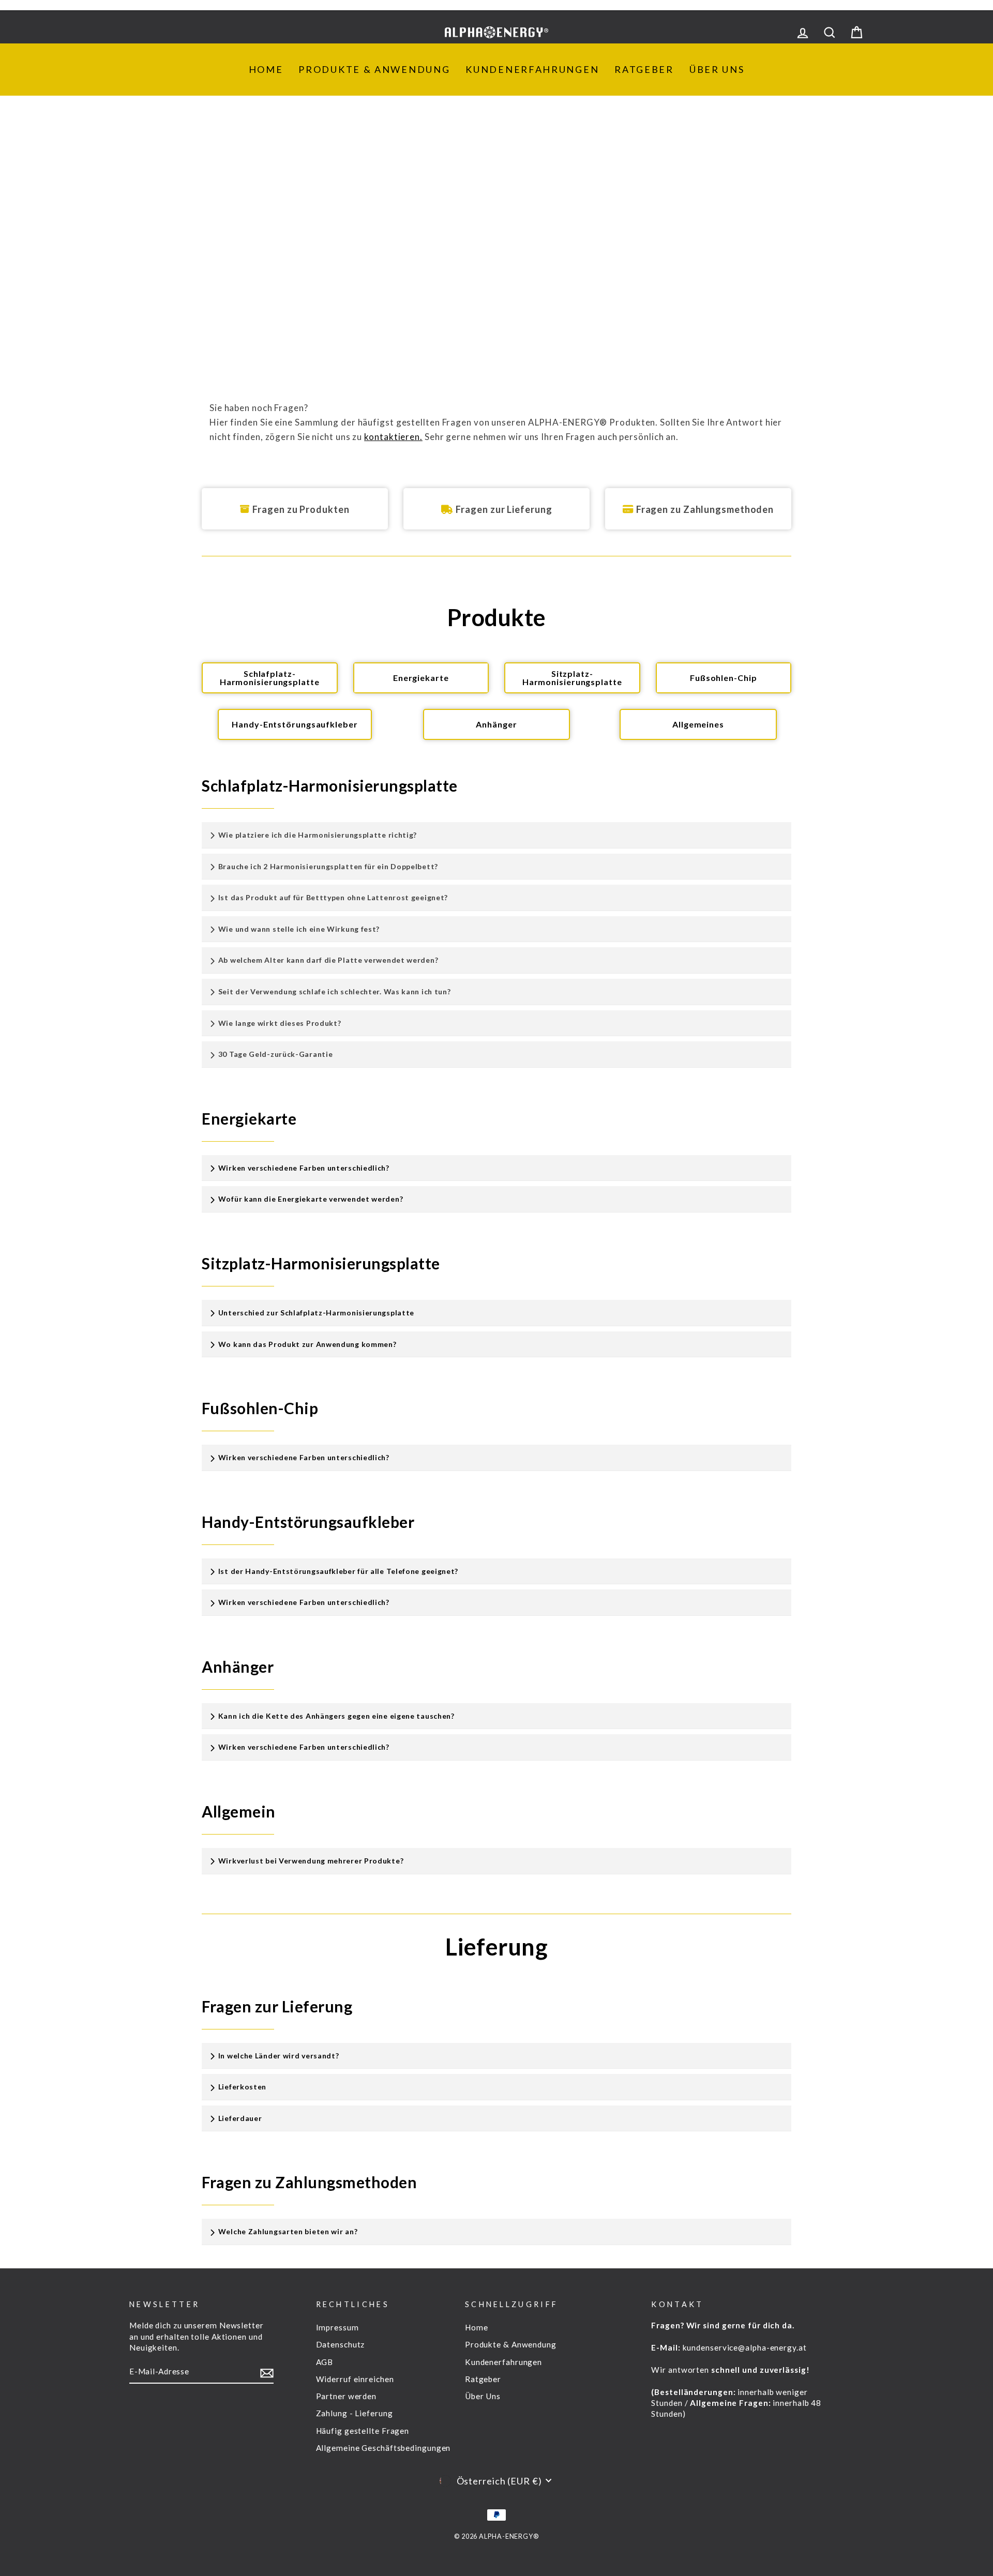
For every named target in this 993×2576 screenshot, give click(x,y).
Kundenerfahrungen (532, 69)
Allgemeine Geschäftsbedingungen (383, 2448)
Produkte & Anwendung (374, 69)
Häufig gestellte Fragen (363, 2431)
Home (266, 69)
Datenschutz (341, 2344)
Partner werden (347, 2396)
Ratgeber (644, 69)
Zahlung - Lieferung (355, 2413)
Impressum (337, 2327)
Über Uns (717, 69)
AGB (325, 2362)
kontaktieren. (393, 437)
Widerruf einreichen (355, 2379)
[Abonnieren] (267, 2372)
